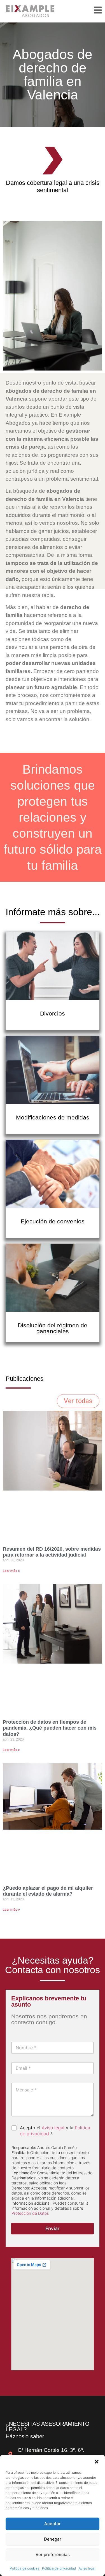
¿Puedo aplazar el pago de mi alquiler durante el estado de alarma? (48, 1891)
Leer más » (11, 1571)
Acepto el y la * (55, 2131)
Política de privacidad (59, 2568)
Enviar (53, 2229)
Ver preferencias (53, 2555)
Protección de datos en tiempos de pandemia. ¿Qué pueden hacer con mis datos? (50, 1728)
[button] (97, 2462)
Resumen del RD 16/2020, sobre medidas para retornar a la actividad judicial (52, 1552)
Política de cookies (25, 2568)
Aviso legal (87, 2568)
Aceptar (53, 2524)
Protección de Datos (30, 2213)
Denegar (53, 2539)
